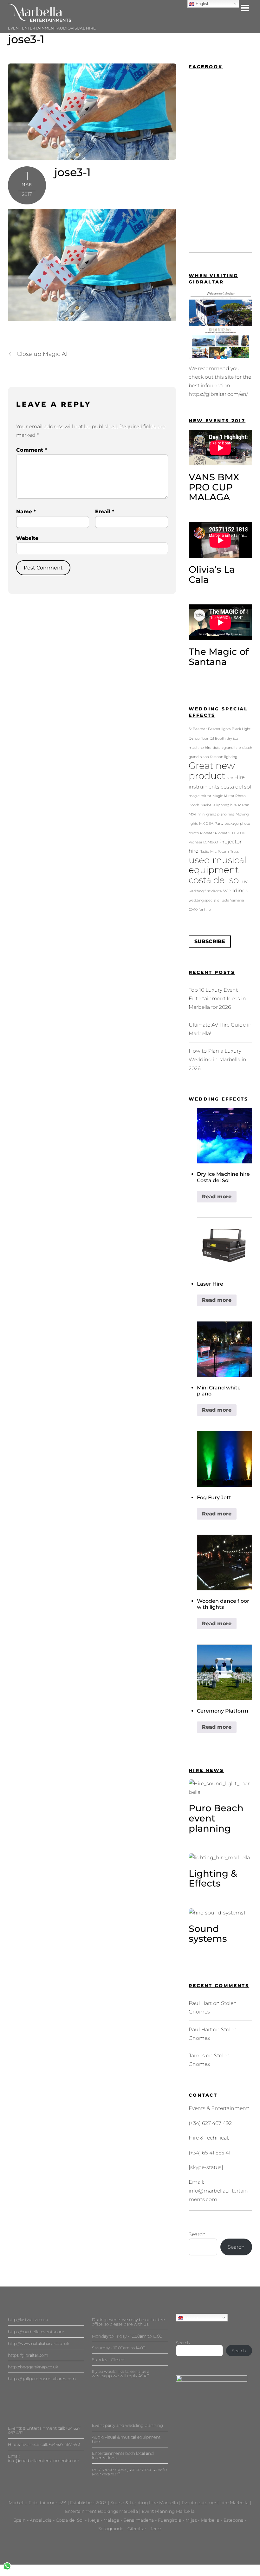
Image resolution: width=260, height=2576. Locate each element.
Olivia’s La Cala (212, 574)
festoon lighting (224, 757)
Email (105, 512)
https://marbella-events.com (36, 2332)
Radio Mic (208, 852)
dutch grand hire (227, 748)
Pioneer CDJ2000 (230, 833)
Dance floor (198, 739)
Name (26, 512)
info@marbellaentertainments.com (44, 2460)
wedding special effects (209, 900)
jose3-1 (26, 39)
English (190, 2317)
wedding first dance (205, 891)
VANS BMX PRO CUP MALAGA (214, 487)
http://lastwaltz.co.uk (28, 2320)
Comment (32, 450)
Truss (234, 852)
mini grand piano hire (216, 814)
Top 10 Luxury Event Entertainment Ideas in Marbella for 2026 (217, 998)
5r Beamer (198, 729)
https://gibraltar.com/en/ (218, 394)
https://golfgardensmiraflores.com (42, 2379)
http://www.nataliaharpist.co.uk (39, 2343)
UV (245, 882)
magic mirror (200, 796)
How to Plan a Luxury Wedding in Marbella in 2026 (218, 1059)
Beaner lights (219, 729)
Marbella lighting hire (219, 805)
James (197, 2056)
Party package (227, 824)
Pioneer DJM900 (203, 842)
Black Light (241, 729)
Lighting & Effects (213, 1878)
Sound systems (208, 1934)
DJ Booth (218, 739)
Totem (223, 852)
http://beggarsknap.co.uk (33, 2367)
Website (27, 538)
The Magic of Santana (219, 657)
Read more (217, 1197)
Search (197, 2234)
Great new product (212, 771)
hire (230, 778)
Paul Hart (200, 2003)
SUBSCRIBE (210, 941)
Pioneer (207, 833)
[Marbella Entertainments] (40, 19)
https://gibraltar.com (28, 2355)
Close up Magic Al (42, 354)
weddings (236, 890)
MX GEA (206, 824)
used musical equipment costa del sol (218, 870)
